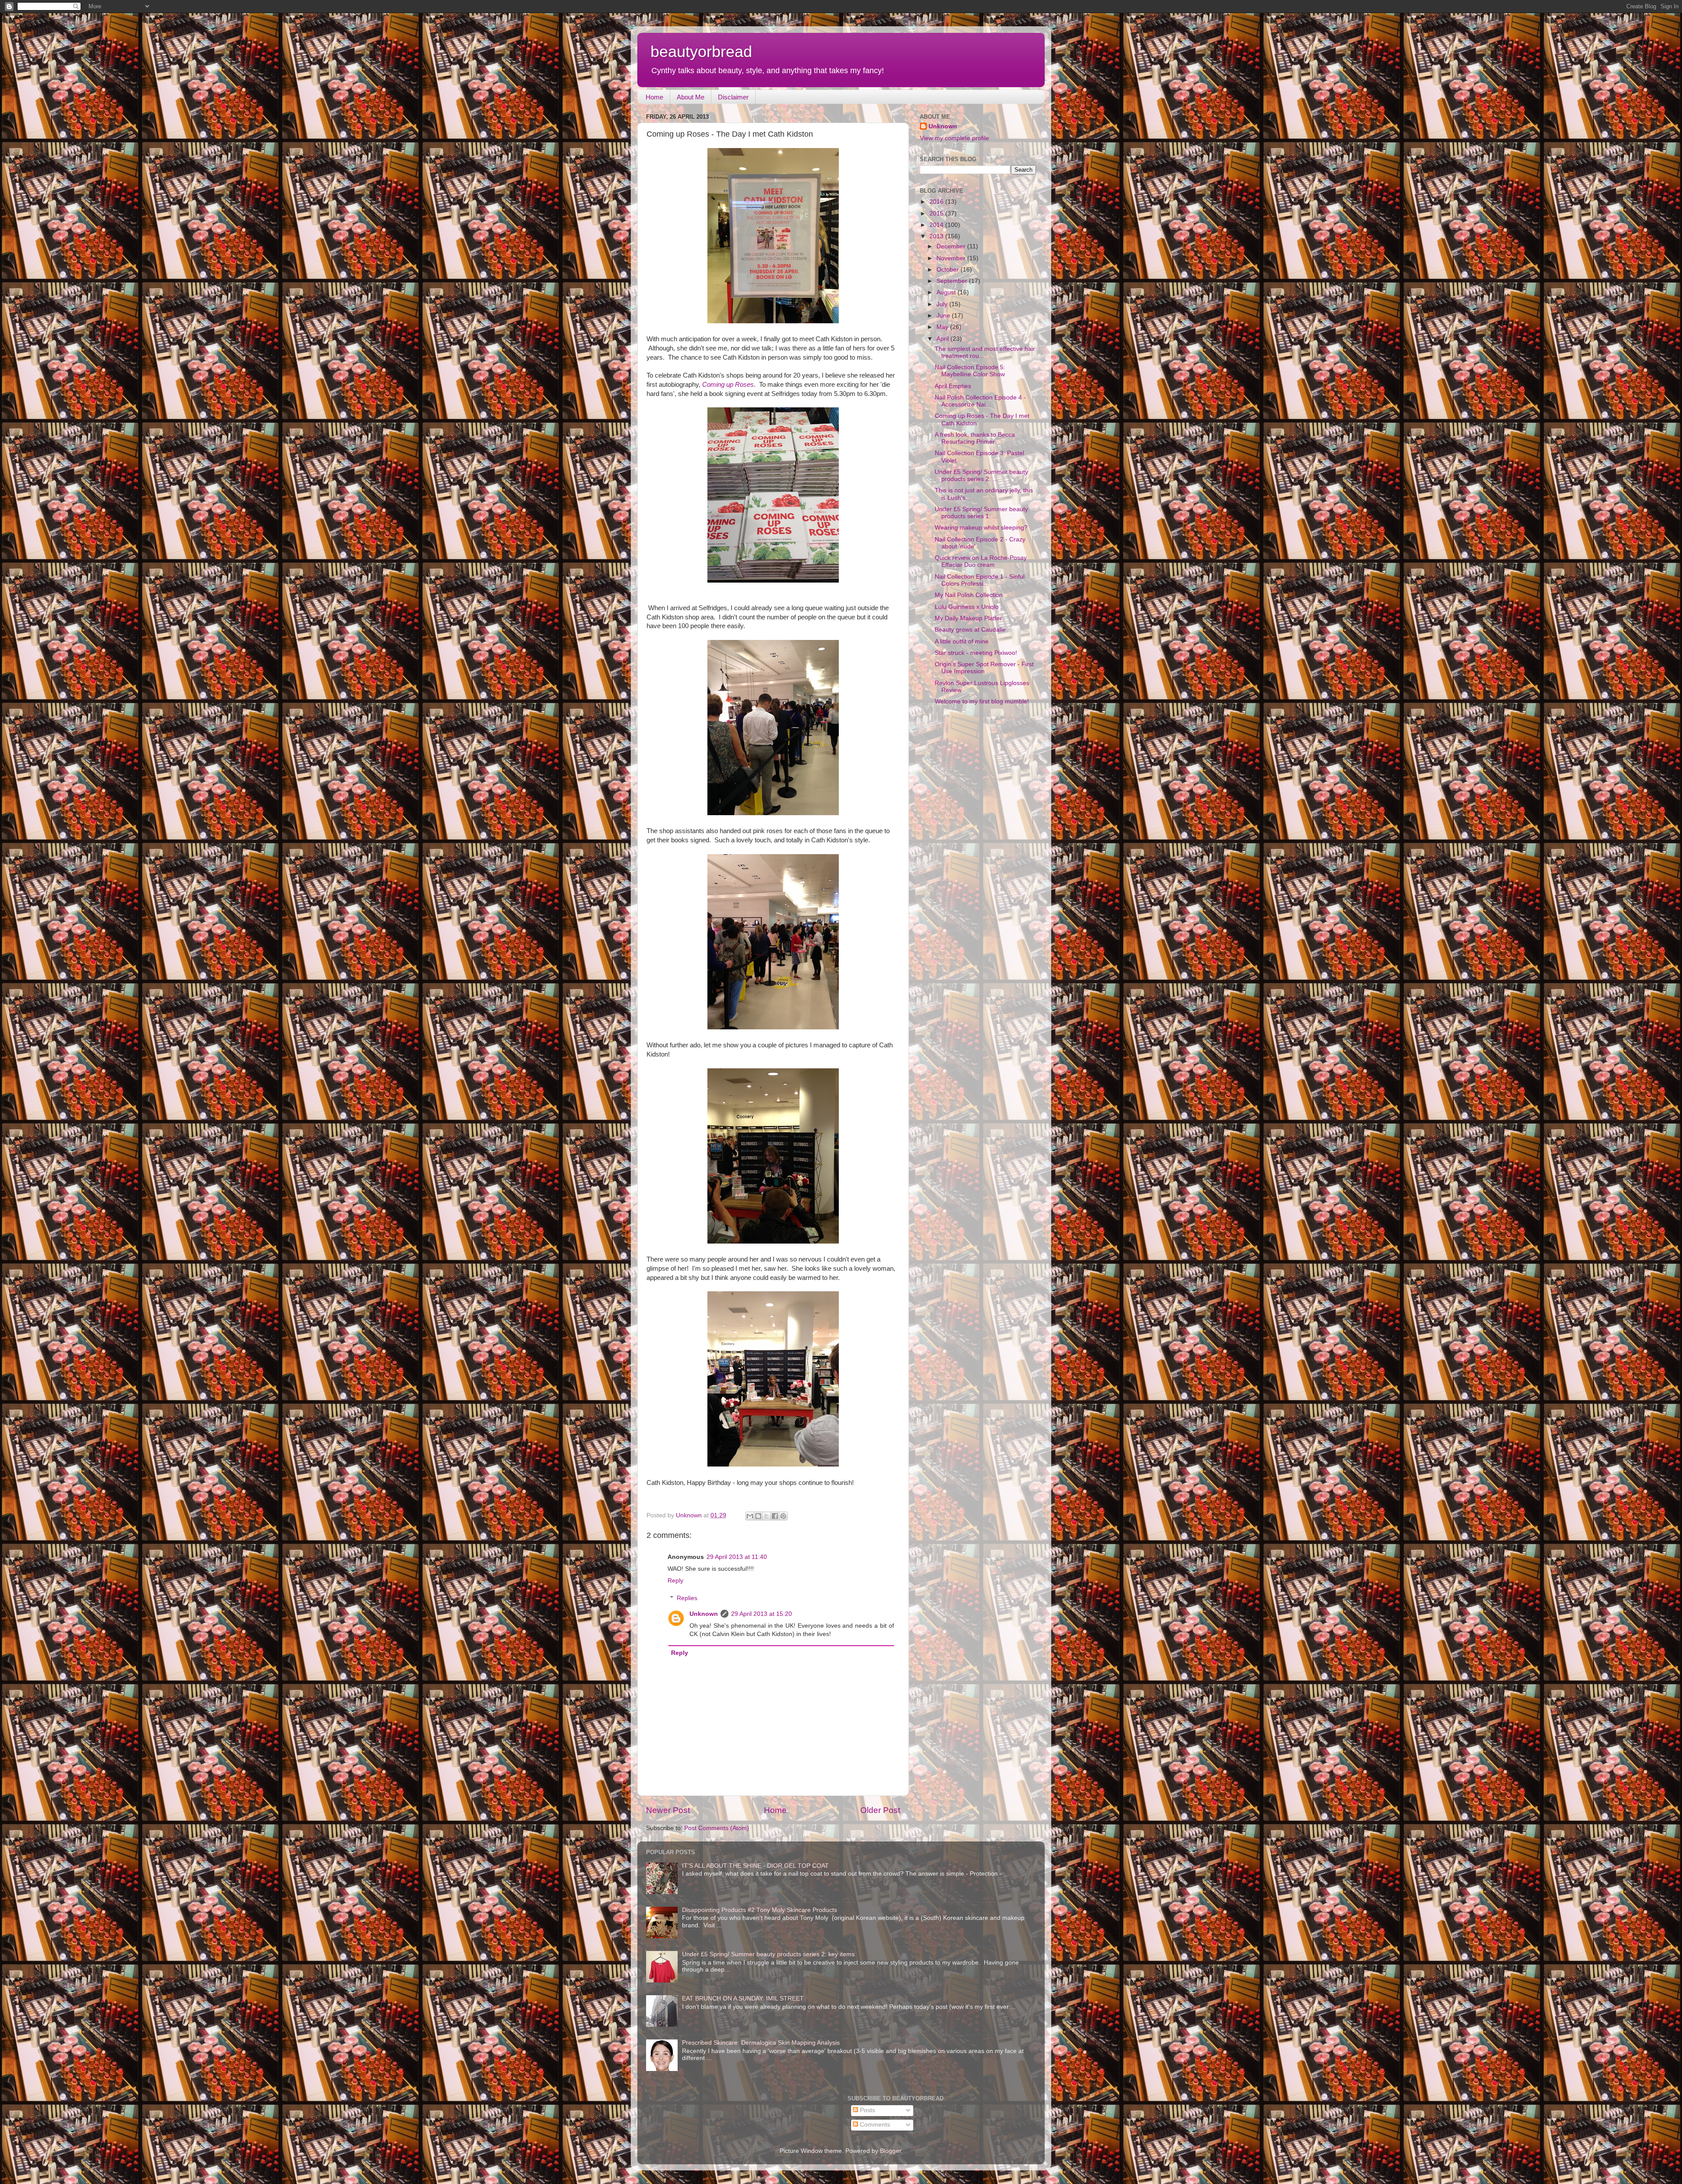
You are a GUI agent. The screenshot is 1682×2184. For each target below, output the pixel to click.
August (947, 292)
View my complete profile (954, 138)
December (952, 246)
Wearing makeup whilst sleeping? (981, 528)
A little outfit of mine (962, 641)
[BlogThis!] (758, 1516)
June (944, 316)
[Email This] (750, 1516)
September (953, 281)
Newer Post (668, 1810)
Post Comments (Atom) (717, 1828)
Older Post (880, 1810)
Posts (867, 2110)
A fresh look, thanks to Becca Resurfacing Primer (975, 438)
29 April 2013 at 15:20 (761, 1614)
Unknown (704, 1614)
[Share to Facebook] (775, 1516)
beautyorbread (701, 51)
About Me (691, 97)
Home (654, 97)
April (943, 339)
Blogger (890, 2151)
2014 (937, 225)
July (943, 304)
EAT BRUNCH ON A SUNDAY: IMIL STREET (743, 1998)
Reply (675, 1581)
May (943, 327)
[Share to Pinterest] (783, 1516)
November (952, 258)
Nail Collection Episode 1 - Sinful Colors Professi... (980, 580)
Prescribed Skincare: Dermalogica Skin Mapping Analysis (761, 2043)
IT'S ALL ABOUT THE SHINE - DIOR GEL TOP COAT (755, 1866)
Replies (687, 1598)
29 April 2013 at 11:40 (737, 1557)
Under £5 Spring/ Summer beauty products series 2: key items (768, 1954)
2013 (937, 236)
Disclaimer (733, 97)
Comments (874, 2125)
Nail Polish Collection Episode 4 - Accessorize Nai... (980, 401)
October (949, 270)
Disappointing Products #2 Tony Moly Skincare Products (760, 1910)
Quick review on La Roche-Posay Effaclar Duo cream (981, 561)
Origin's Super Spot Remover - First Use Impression (984, 668)
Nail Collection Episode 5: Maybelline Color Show (970, 371)
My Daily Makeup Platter (968, 618)
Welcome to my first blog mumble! (982, 701)
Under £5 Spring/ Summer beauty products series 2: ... (981, 475)
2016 (937, 202)
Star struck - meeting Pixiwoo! (976, 653)
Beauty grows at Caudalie (970, 630)
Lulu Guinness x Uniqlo (967, 607)
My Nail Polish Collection (969, 595)
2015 (937, 214)
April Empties (953, 386)
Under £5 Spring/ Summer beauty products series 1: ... (981, 513)
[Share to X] (767, 1516)
